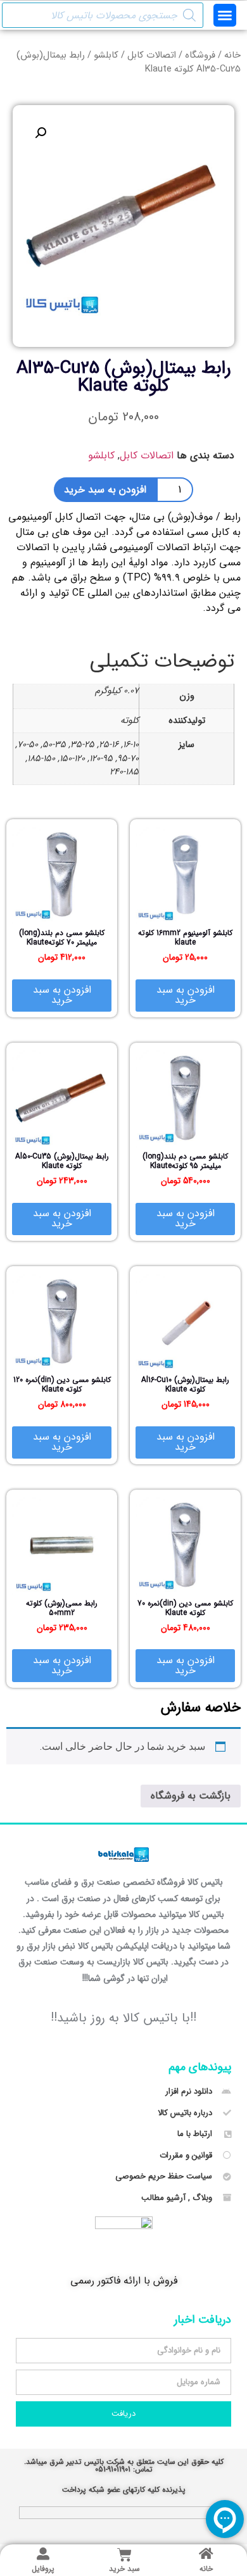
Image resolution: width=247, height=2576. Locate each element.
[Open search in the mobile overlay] (103, 15)
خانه (232, 55)
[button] (225, 15)
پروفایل (43, 2569)
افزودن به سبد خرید (105, 490)
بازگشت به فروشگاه (191, 1796)
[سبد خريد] (124, 2555)
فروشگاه (200, 55)
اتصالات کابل (152, 55)
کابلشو (106, 55)
